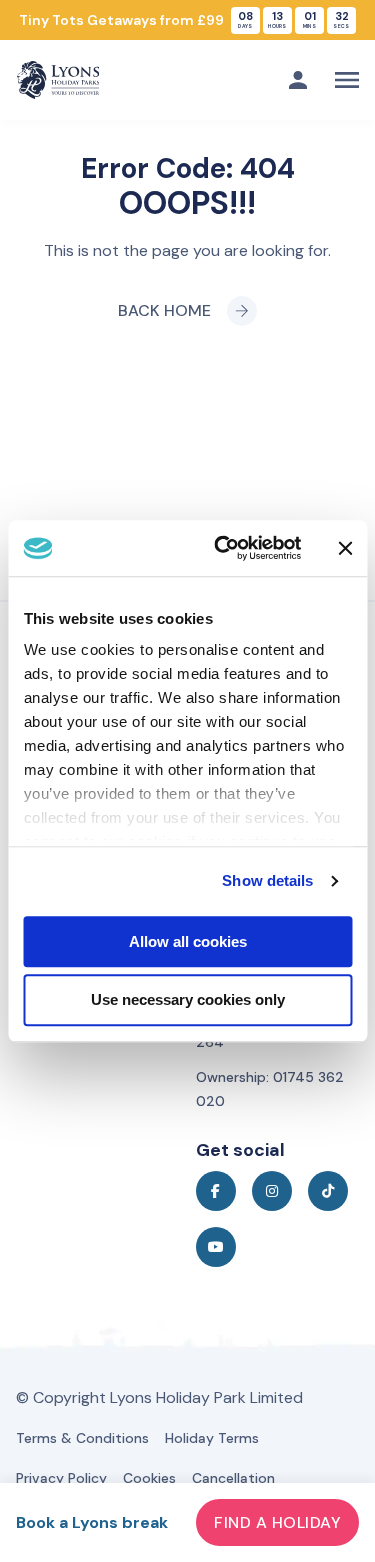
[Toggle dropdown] (298, 80)
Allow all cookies (188, 941)
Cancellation (233, 1478)
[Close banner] (345, 548)
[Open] (347, 80)
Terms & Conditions (82, 1438)
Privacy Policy (61, 1478)
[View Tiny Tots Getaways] (187, 20)
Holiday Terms (212, 1438)
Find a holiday (277, 1522)
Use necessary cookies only (188, 1000)
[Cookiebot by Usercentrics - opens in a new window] (223, 548)
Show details (267, 880)
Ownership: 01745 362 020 (270, 1089)
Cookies (149, 1478)
